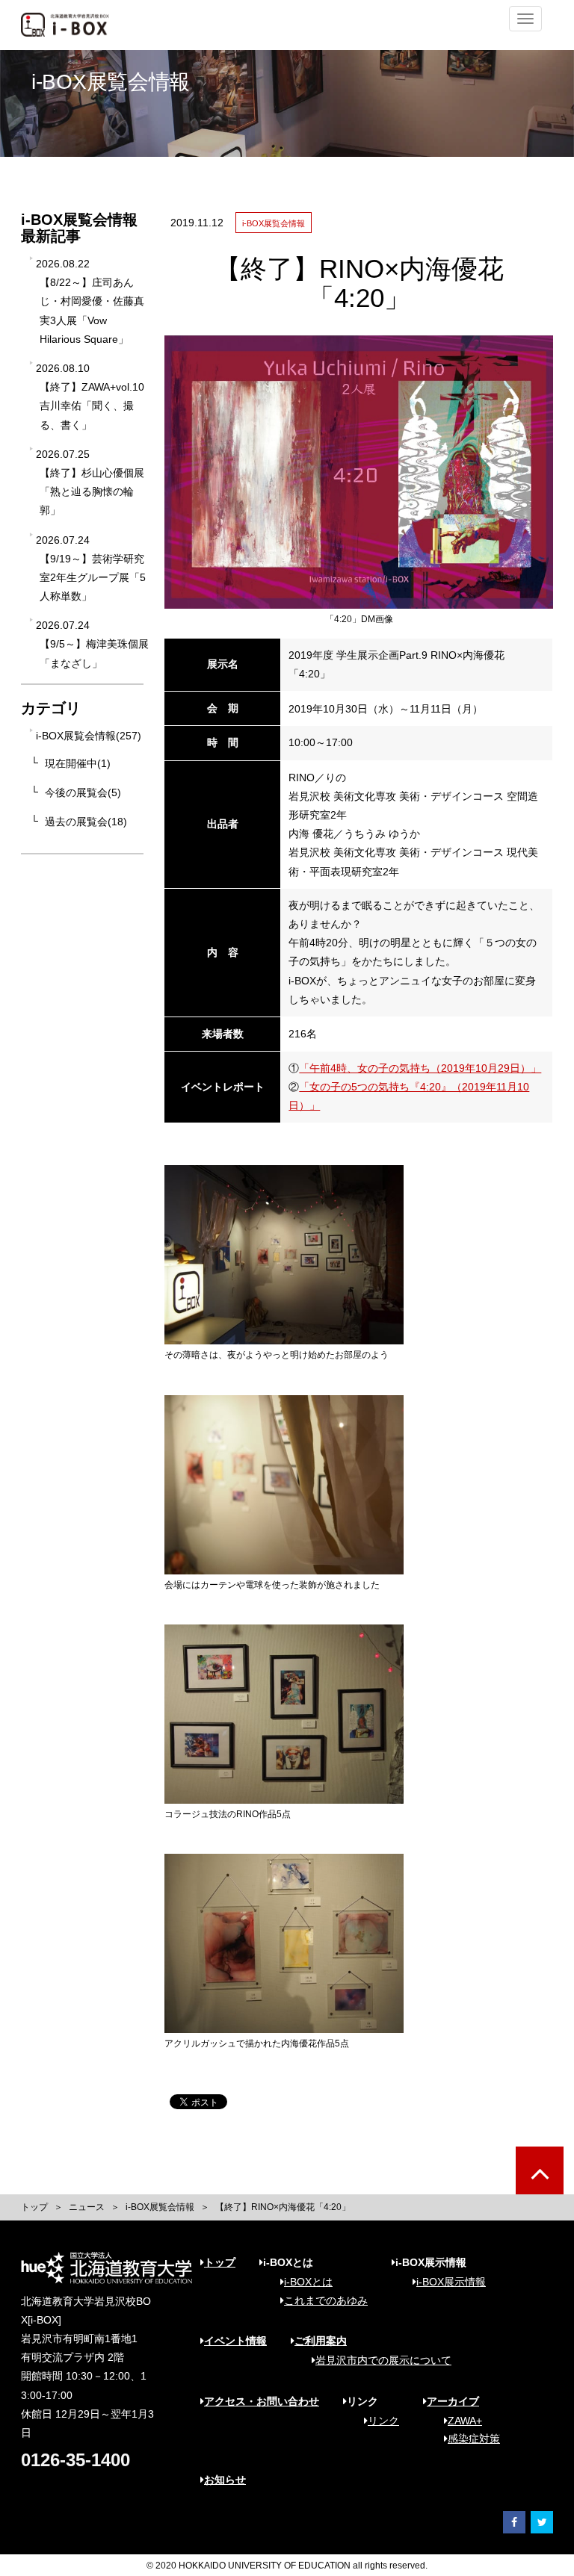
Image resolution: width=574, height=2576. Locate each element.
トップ (34, 2207)
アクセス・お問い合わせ (262, 2401)
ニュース (87, 2207)
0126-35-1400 (75, 2460)
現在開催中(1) (78, 763)
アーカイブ (453, 2401)
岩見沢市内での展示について (383, 2360)
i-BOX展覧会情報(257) (89, 736)
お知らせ (225, 2480)
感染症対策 (474, 2439)
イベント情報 (235, 2341)
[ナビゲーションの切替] (525, 19)
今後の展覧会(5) (83, 792)
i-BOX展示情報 (451, 2282)
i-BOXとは (308, 2282)
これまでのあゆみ (326, 2300)
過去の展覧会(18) (86, 822)
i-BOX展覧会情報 (160, 2207)
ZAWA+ (465, 2421)
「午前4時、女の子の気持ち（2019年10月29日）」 (420, 1068)
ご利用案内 (321, 2341)
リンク (383, 2421)
